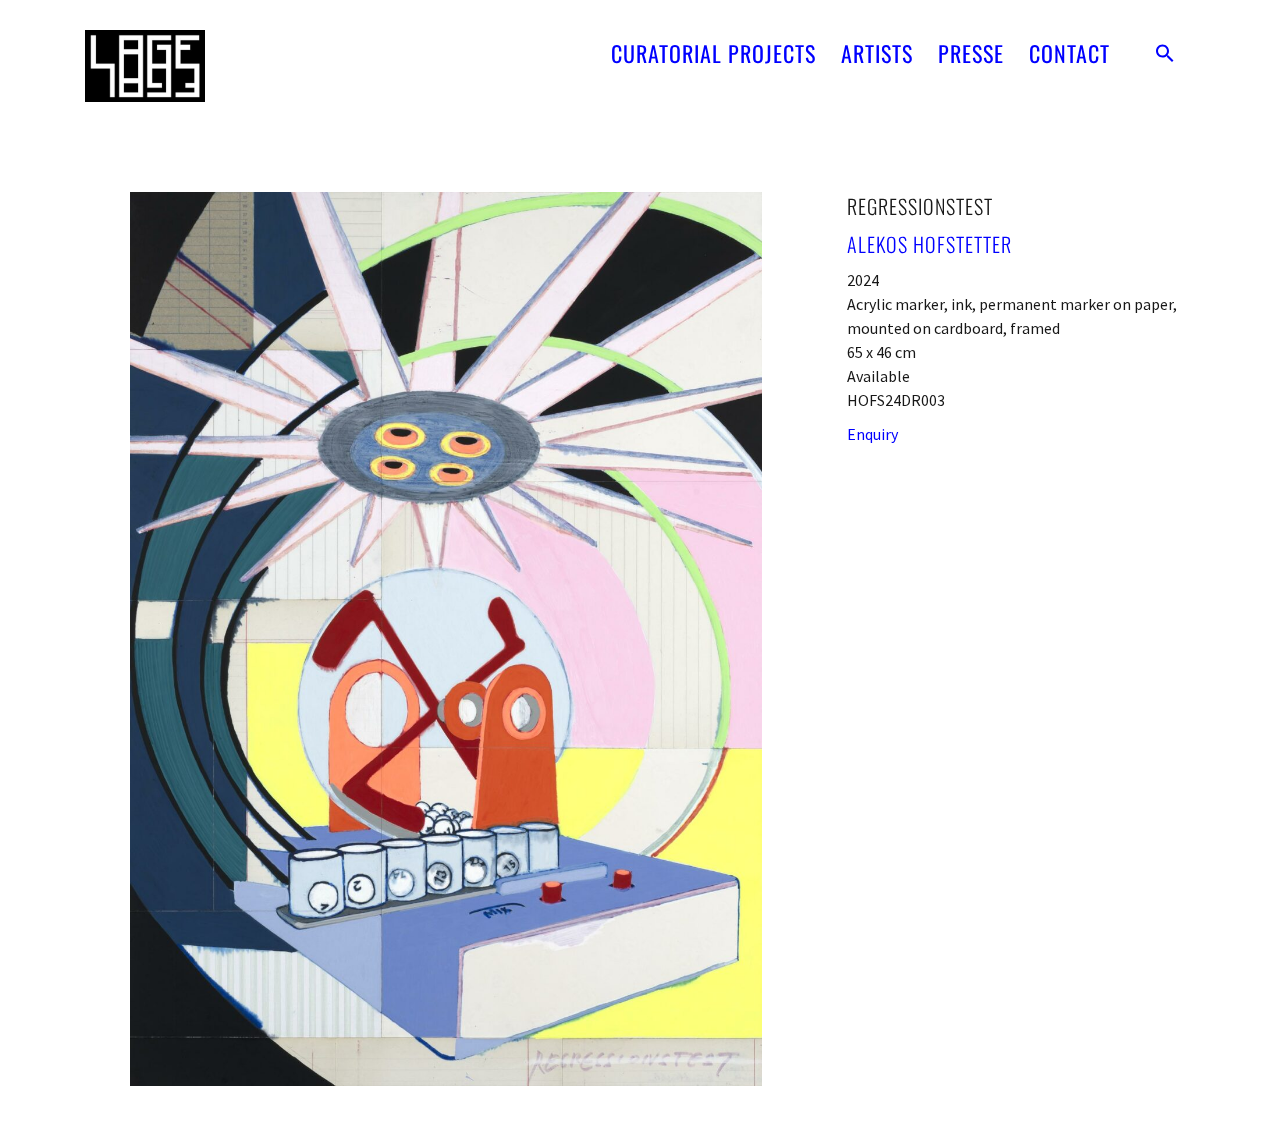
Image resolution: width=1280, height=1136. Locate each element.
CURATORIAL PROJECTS (713, 53)
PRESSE (971, 53)
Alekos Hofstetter (929, 244)
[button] (1165, 53)
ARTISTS (877, 53)
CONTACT (1069, 53)
